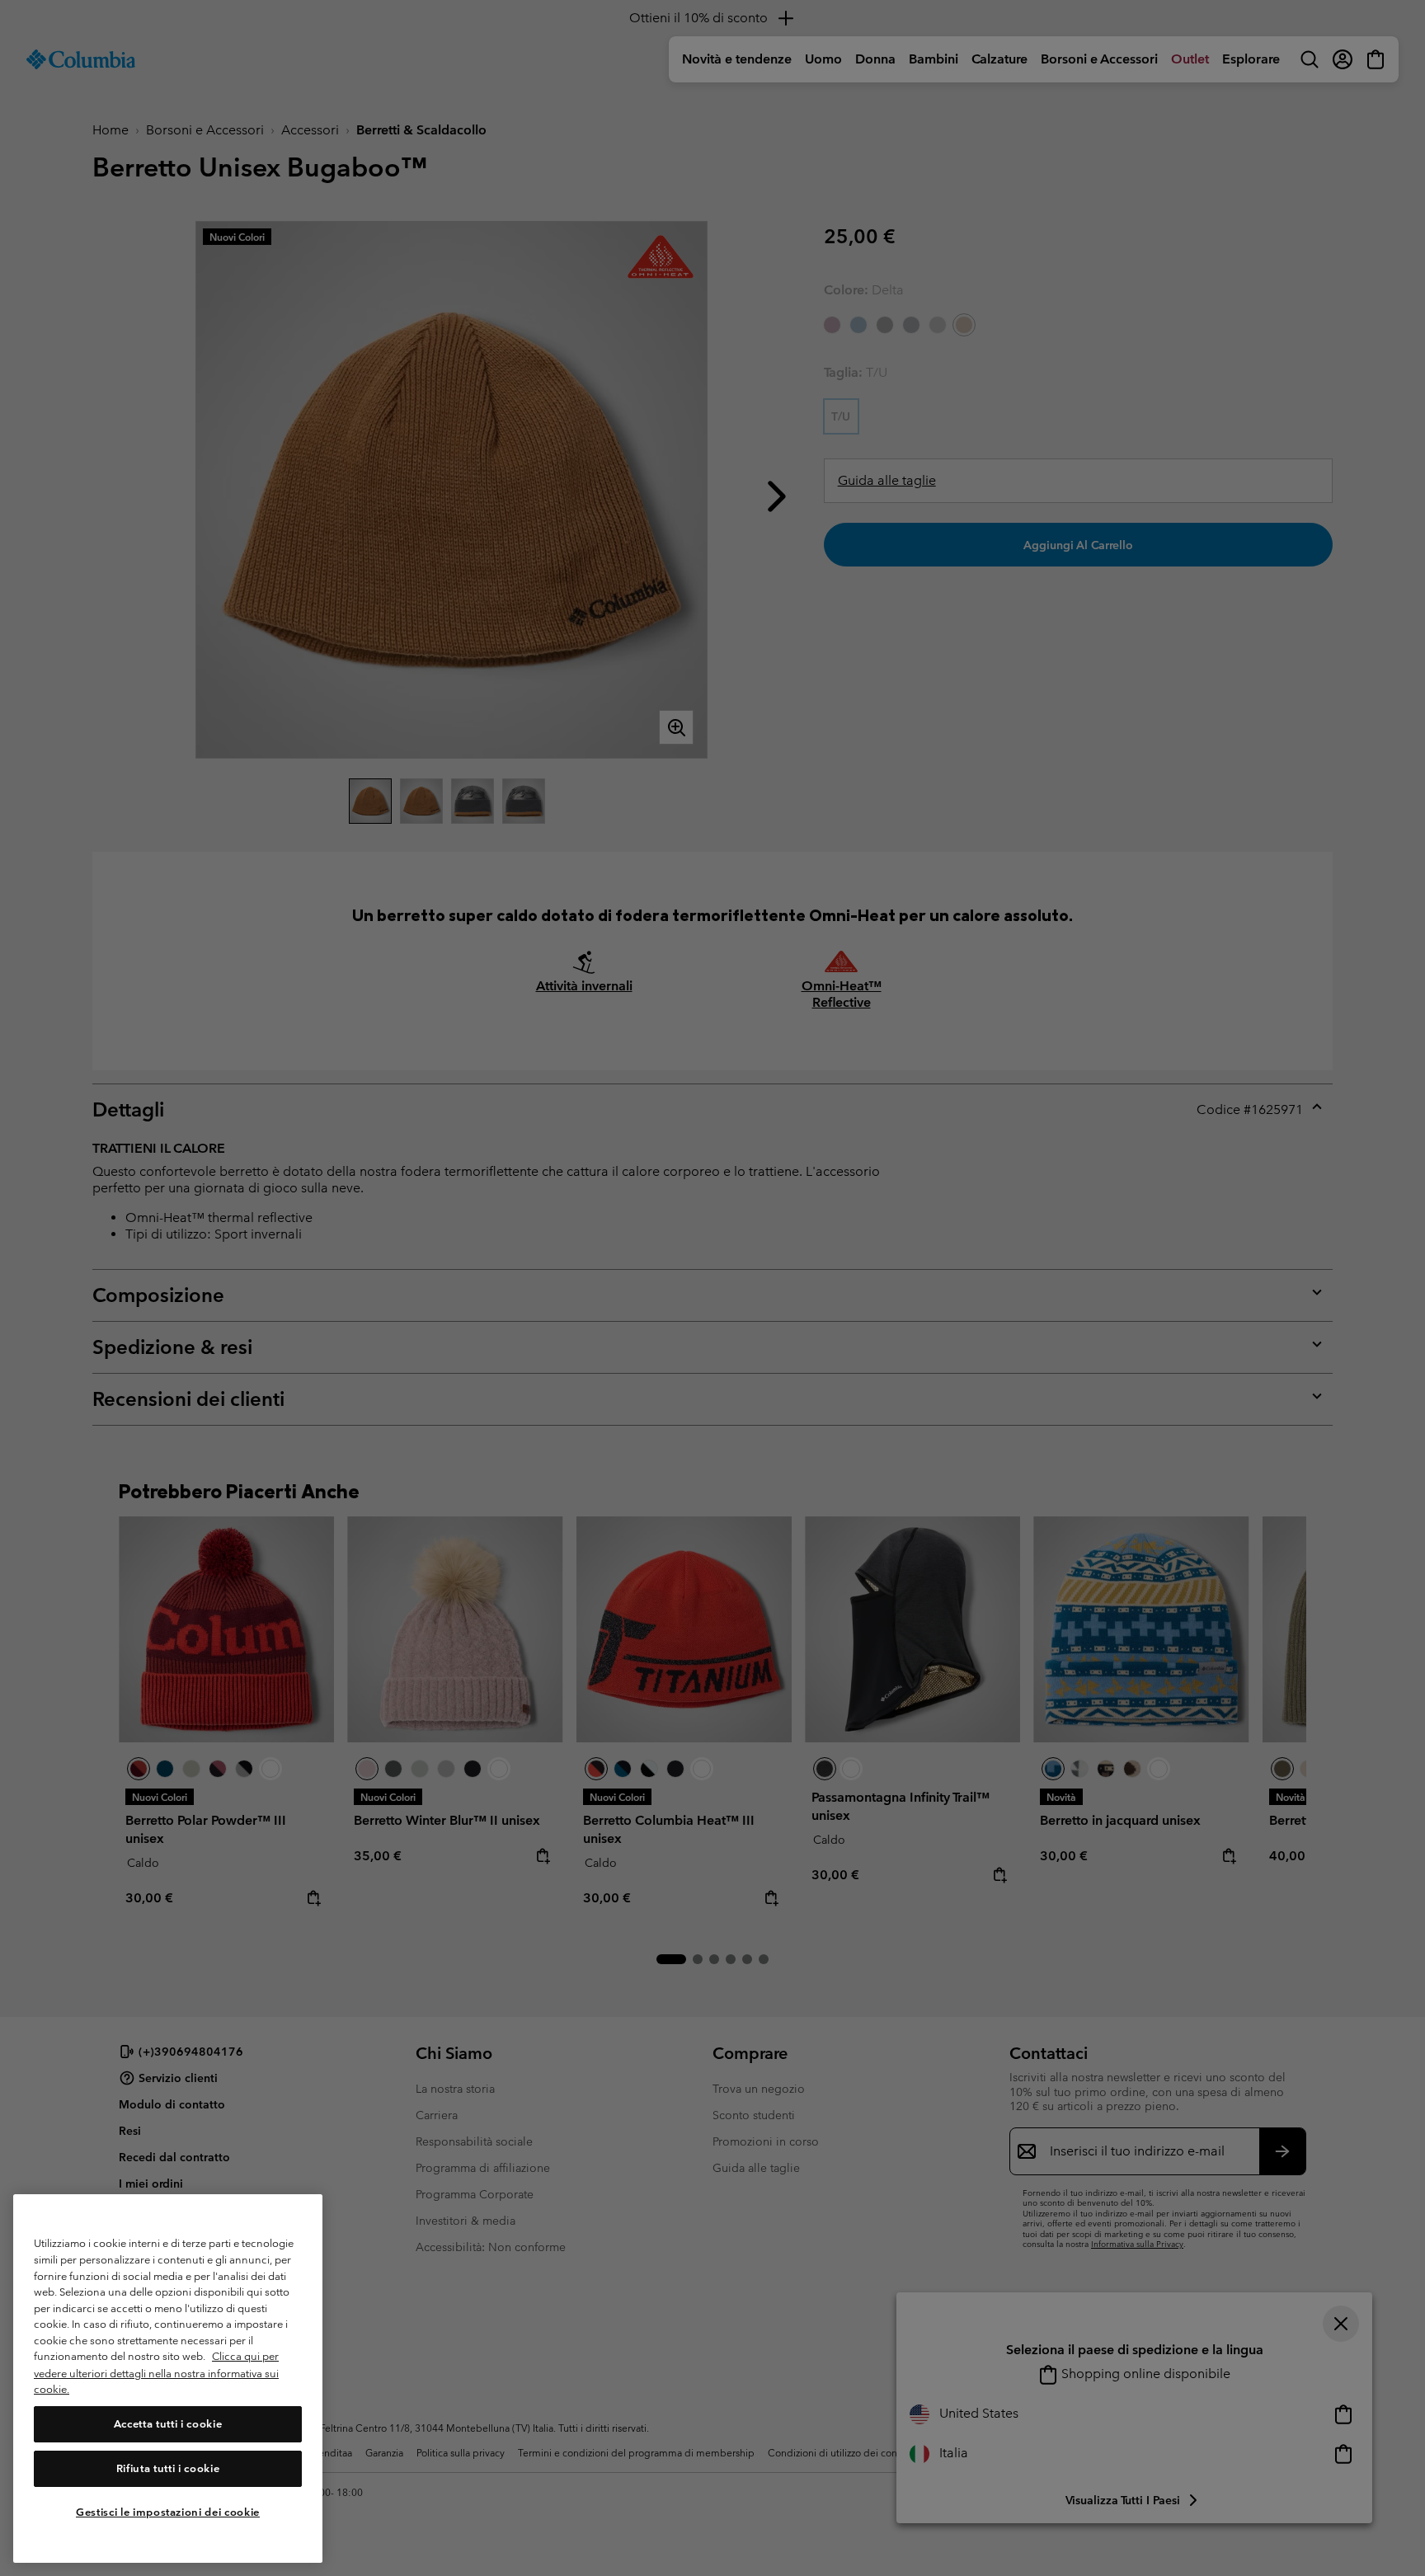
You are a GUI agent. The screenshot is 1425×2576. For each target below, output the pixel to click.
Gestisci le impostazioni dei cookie (168, 2512)
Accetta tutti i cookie (168, 2424)
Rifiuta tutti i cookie (168, 2468)
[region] (168, 2379)
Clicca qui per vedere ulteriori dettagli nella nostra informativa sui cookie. (156, 2373)
